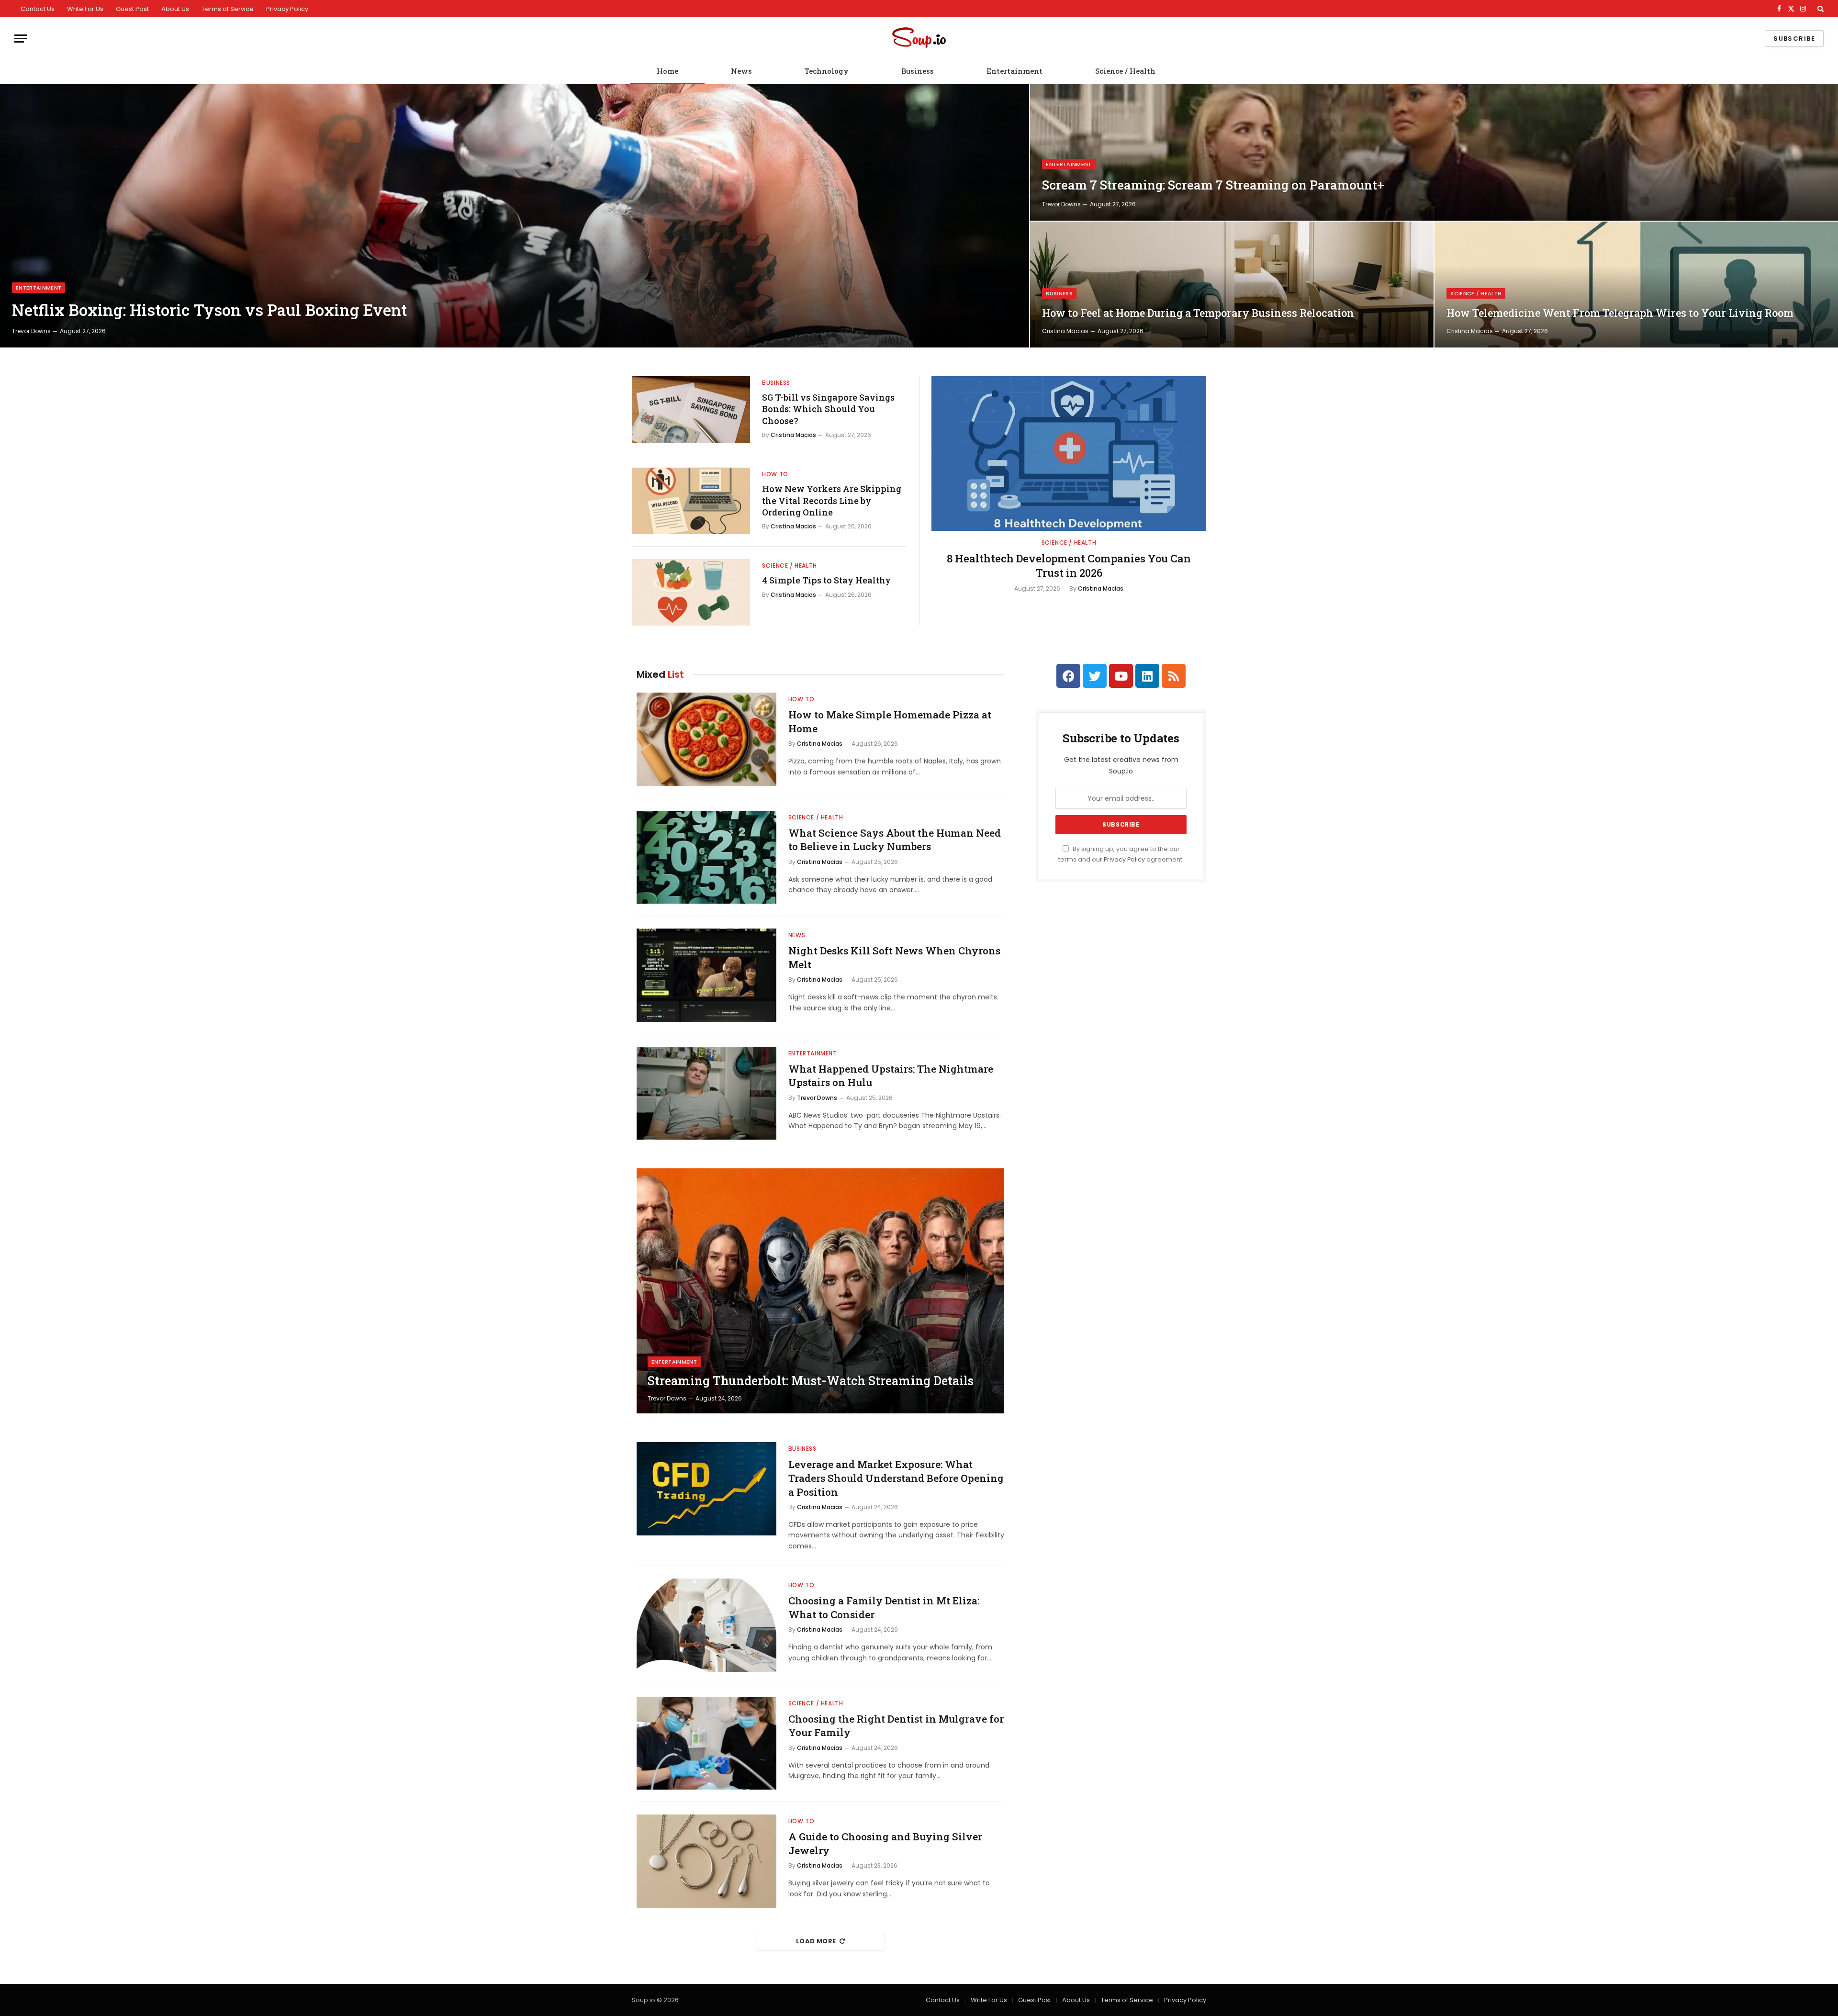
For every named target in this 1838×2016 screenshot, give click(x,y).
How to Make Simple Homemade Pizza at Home (890, 722)
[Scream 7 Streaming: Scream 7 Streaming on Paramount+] (1434, 152)
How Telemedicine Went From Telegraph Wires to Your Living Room (1620, 313)
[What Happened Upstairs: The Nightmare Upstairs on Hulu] (706, 1093)
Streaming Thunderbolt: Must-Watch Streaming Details (811, 1381)
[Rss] (1174, 676)
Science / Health (1125, 71)
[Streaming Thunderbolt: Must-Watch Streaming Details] (820, 1291)
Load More (816, 1941)
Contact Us (38, 9)
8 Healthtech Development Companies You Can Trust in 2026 (1069, 566)
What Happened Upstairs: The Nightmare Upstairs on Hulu (891, 1076)
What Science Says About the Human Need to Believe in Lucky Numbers (895, 840)
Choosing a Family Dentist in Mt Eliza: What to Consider (884, 1607)
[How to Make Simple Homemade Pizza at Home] (706, 739)
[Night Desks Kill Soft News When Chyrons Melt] (706, 975)
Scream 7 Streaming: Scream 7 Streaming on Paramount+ (1213, 185)
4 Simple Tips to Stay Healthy (826, 580)
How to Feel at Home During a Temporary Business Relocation (1198, 313)
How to (775, 474)
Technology (827, 71)
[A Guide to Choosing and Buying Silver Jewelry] (706, 1861)
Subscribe (1794, 39)
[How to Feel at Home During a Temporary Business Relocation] (1232, 285)
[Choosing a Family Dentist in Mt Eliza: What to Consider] (706, 1625)
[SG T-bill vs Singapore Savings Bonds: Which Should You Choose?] (691, 409)
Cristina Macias (1065, 331)
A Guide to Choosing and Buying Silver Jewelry (885, 1843)
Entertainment (1014, 71)
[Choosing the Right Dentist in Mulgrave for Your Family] (706, 1743)
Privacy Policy (287, 9)
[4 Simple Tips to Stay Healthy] (691, 592)
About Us (175, 9)
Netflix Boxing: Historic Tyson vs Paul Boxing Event (209, 310)
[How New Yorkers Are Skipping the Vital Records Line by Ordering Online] (691, 501)
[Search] (1820, 9)
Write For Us (85, 9)
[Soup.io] (919, 39)
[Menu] (21, 39)
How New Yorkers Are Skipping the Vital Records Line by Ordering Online (832, 500)
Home (667, 71)
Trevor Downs (31, 331)
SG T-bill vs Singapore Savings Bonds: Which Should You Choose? (828, 409)
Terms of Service (228, 9)
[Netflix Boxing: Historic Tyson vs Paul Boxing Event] (515, 216)
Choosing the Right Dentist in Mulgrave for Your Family (896, 1726)
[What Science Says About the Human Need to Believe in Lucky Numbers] (706, 857)
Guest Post (132, 9)
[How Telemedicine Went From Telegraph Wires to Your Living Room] (1636, 285)
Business (918, 71)
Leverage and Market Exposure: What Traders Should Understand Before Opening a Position (896, 1478)
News (741, 71)
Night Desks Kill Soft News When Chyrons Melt (894, 958)
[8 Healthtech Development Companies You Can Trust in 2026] (1069, 454)
